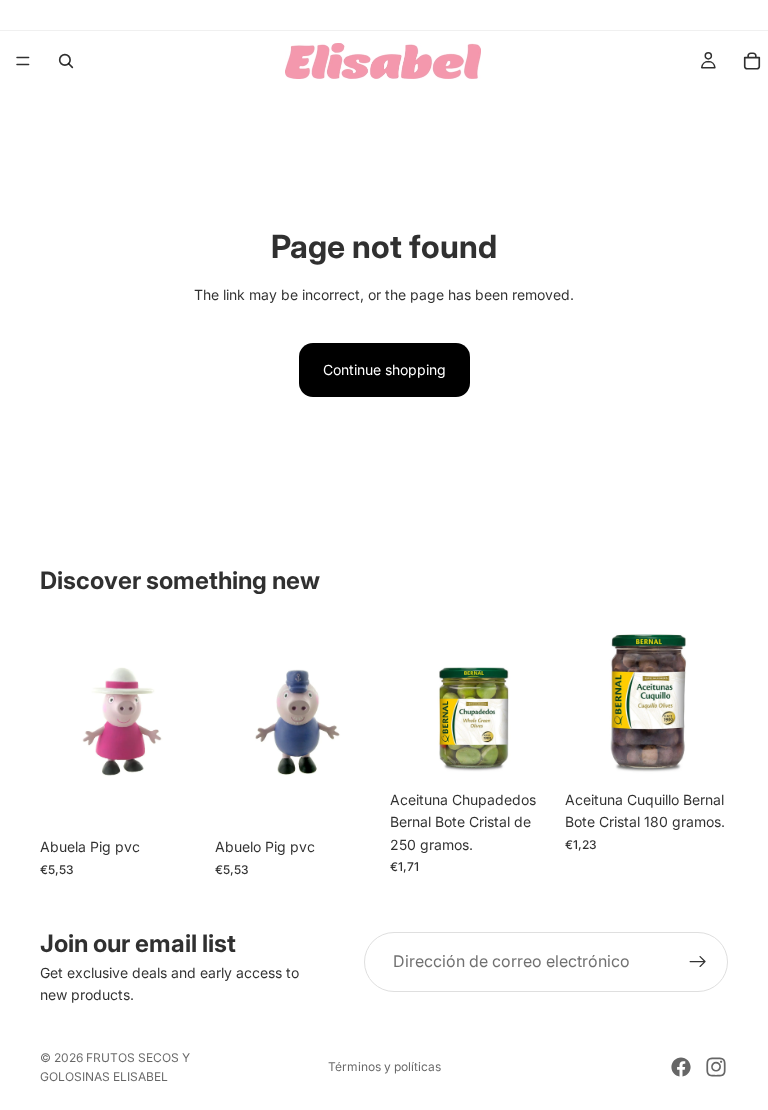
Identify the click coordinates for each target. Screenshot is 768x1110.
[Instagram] (716, 1067)
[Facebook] (681, 1067)
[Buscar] (66, 61)
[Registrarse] (698, 962)
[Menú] (23, 61)
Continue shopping (384, 369)
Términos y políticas (384, 1066)
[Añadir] (172, 798)
